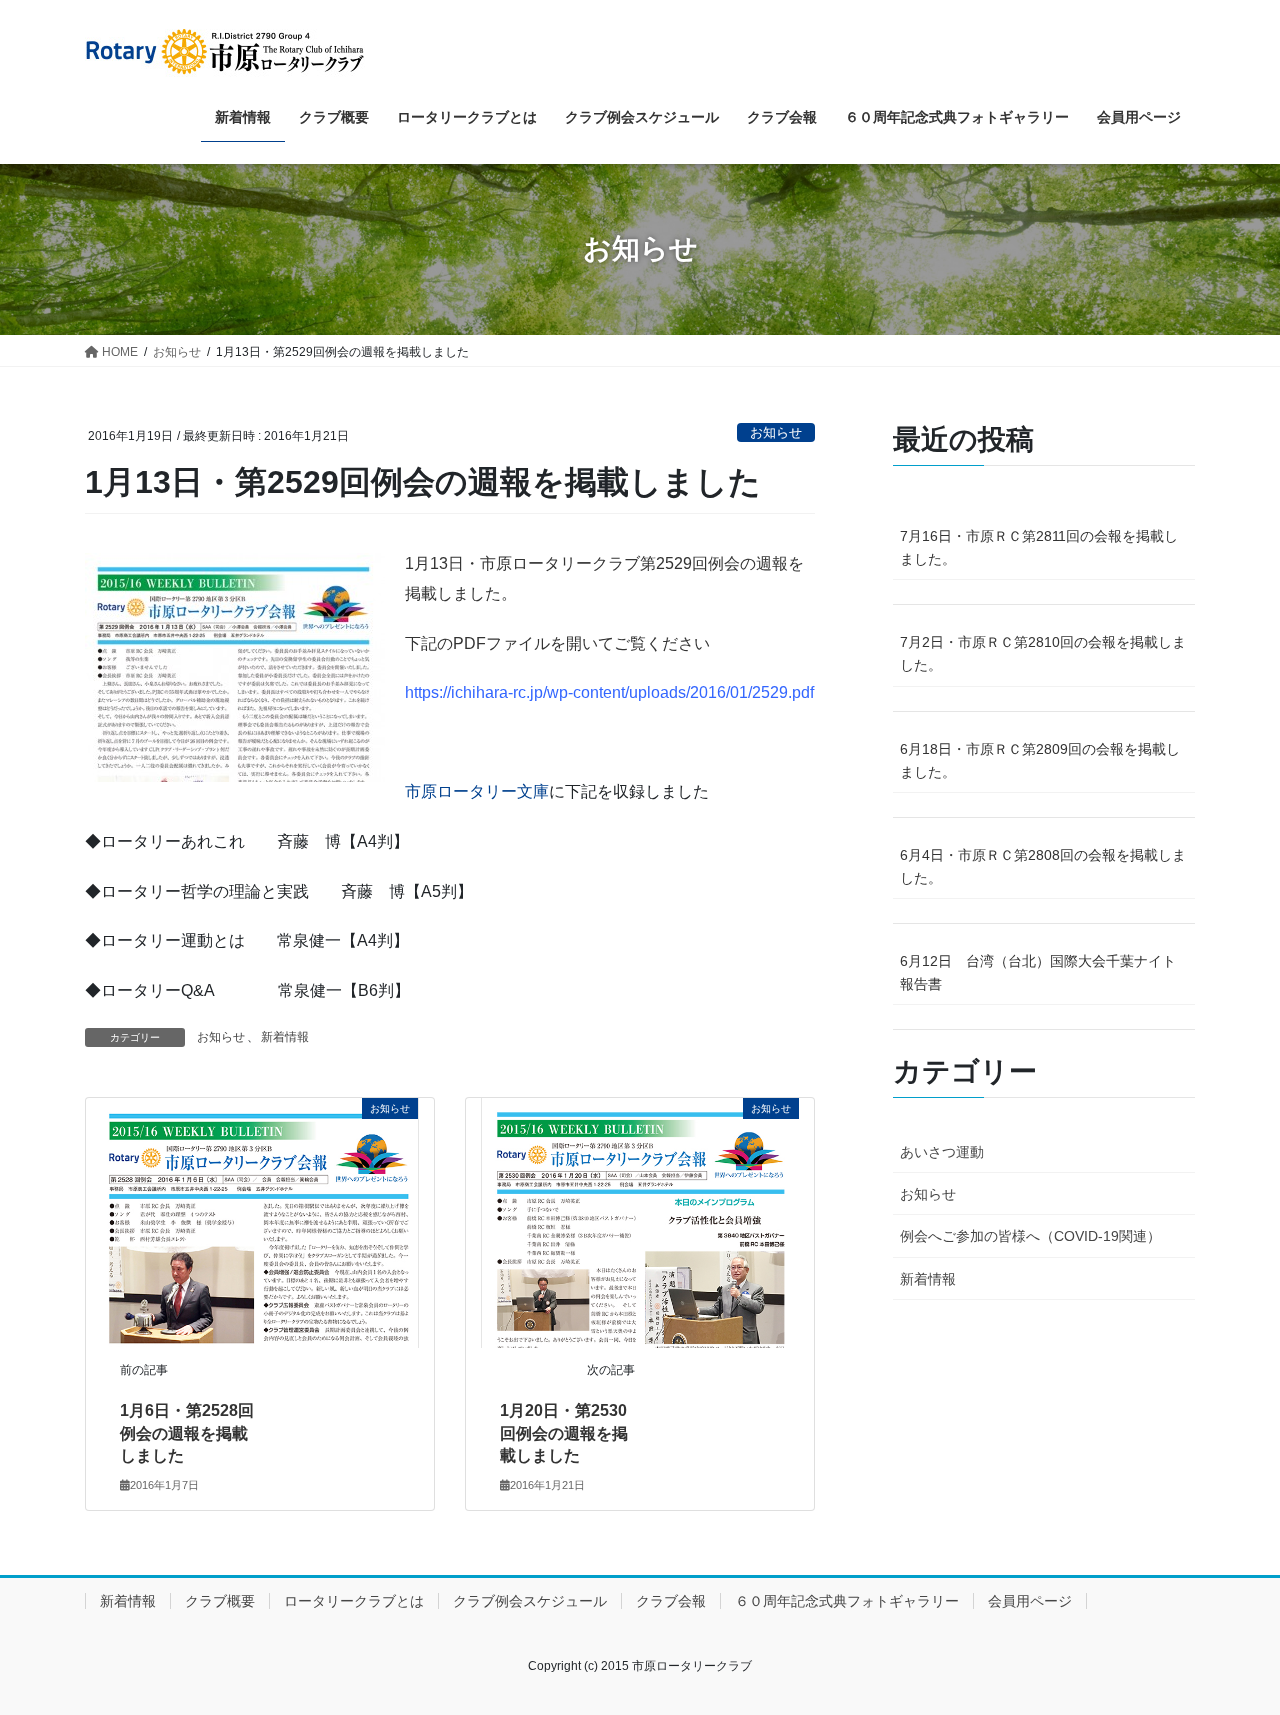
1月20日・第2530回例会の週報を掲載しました (564, 1433)
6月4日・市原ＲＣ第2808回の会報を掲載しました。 (1043, 866)
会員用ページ (1030, 1601)
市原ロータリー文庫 (477, 791)
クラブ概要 (220, 1601)
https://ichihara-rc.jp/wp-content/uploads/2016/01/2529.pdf (609, 692)
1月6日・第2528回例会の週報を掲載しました (187, 1433)
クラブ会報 (671, 1601)
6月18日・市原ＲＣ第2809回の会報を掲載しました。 (1040, 760)
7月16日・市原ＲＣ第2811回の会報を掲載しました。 (1039, 547)
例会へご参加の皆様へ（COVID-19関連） (1030, 1236)
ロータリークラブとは (354, 1601)
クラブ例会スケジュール (530, 1601)
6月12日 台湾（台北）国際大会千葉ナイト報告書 (1038, 972)
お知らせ (776, 432)
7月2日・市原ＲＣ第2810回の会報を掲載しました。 (1043, 653)
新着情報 (285, 1037)
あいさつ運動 (942, 1152)
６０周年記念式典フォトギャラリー (847, 1601)
